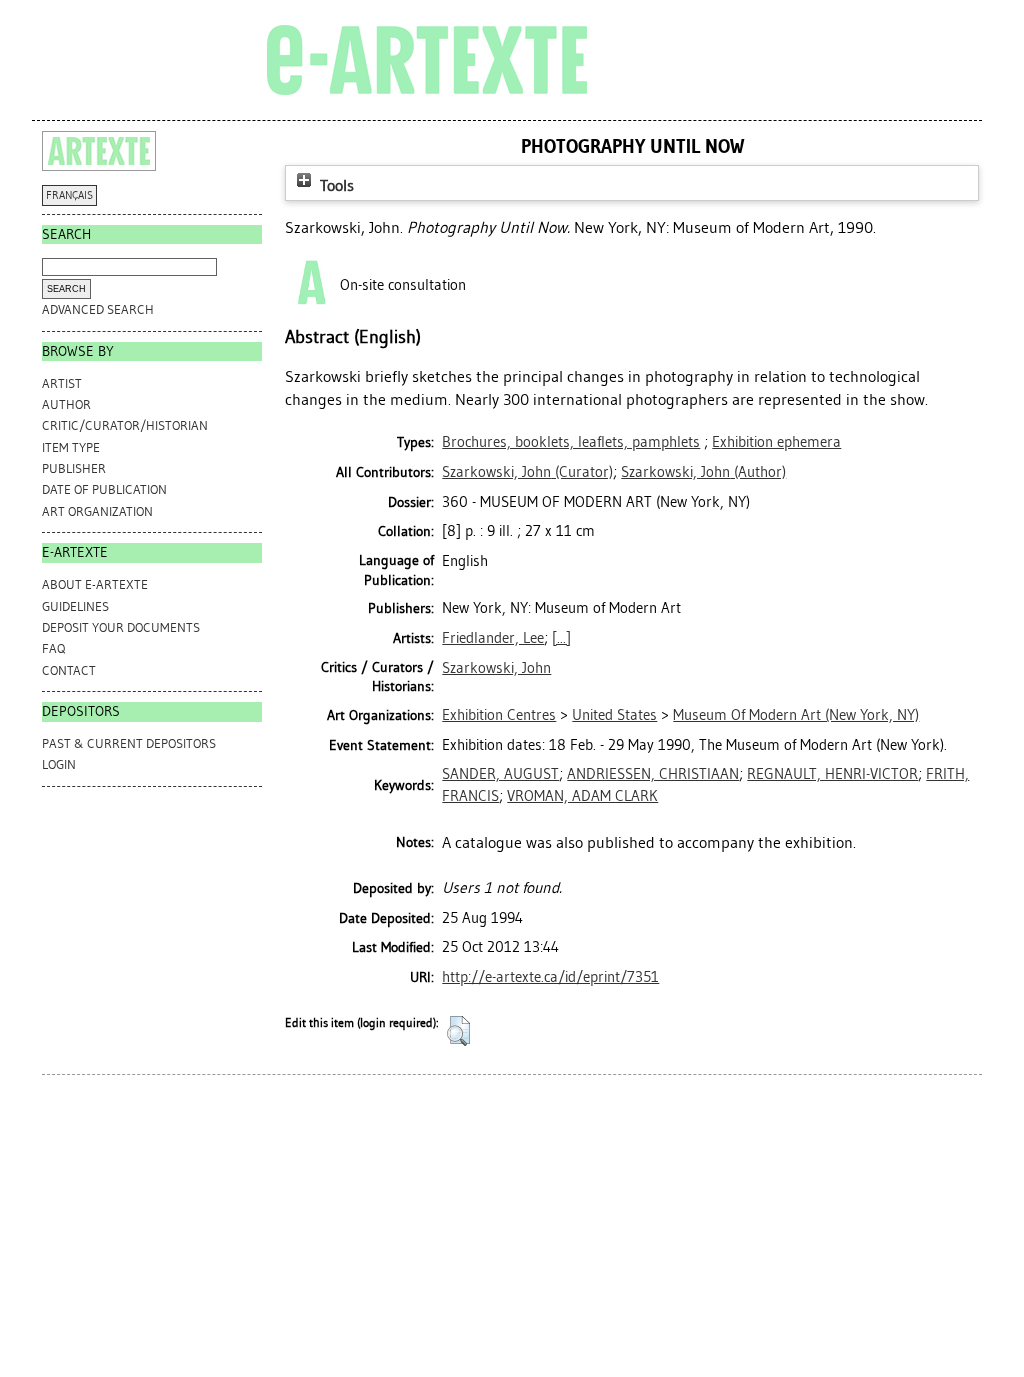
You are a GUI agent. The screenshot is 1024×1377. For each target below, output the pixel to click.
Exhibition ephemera (776, 442)
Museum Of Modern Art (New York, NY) (796, 715)
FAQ (53, 648)
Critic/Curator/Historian (125, 425)
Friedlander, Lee (493, 638)
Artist (62, 383)
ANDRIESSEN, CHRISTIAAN (653, 774)
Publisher (74, 468)
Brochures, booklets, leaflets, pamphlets (571, 442)
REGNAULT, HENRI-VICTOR (832, 774)
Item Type (71, 447)
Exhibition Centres (499, 715)
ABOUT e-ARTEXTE (95, 584)
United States (614, 715)
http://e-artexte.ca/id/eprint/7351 (550, 977)
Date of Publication (104, 489)
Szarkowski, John (496, 668)
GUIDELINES (75, 606)
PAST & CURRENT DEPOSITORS (129, 743)
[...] (561, 638)
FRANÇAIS (69, 195)
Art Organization (97, 511)
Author (66, 404)
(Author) (703, 472)
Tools (335, 185)
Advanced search (98, 309)
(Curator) (527, 472)
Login (59, 764)
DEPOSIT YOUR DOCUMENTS (121, 627)
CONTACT (69, 670)
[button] (458, 1031)
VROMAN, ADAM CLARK (582, 796)
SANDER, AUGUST (500, 774)
